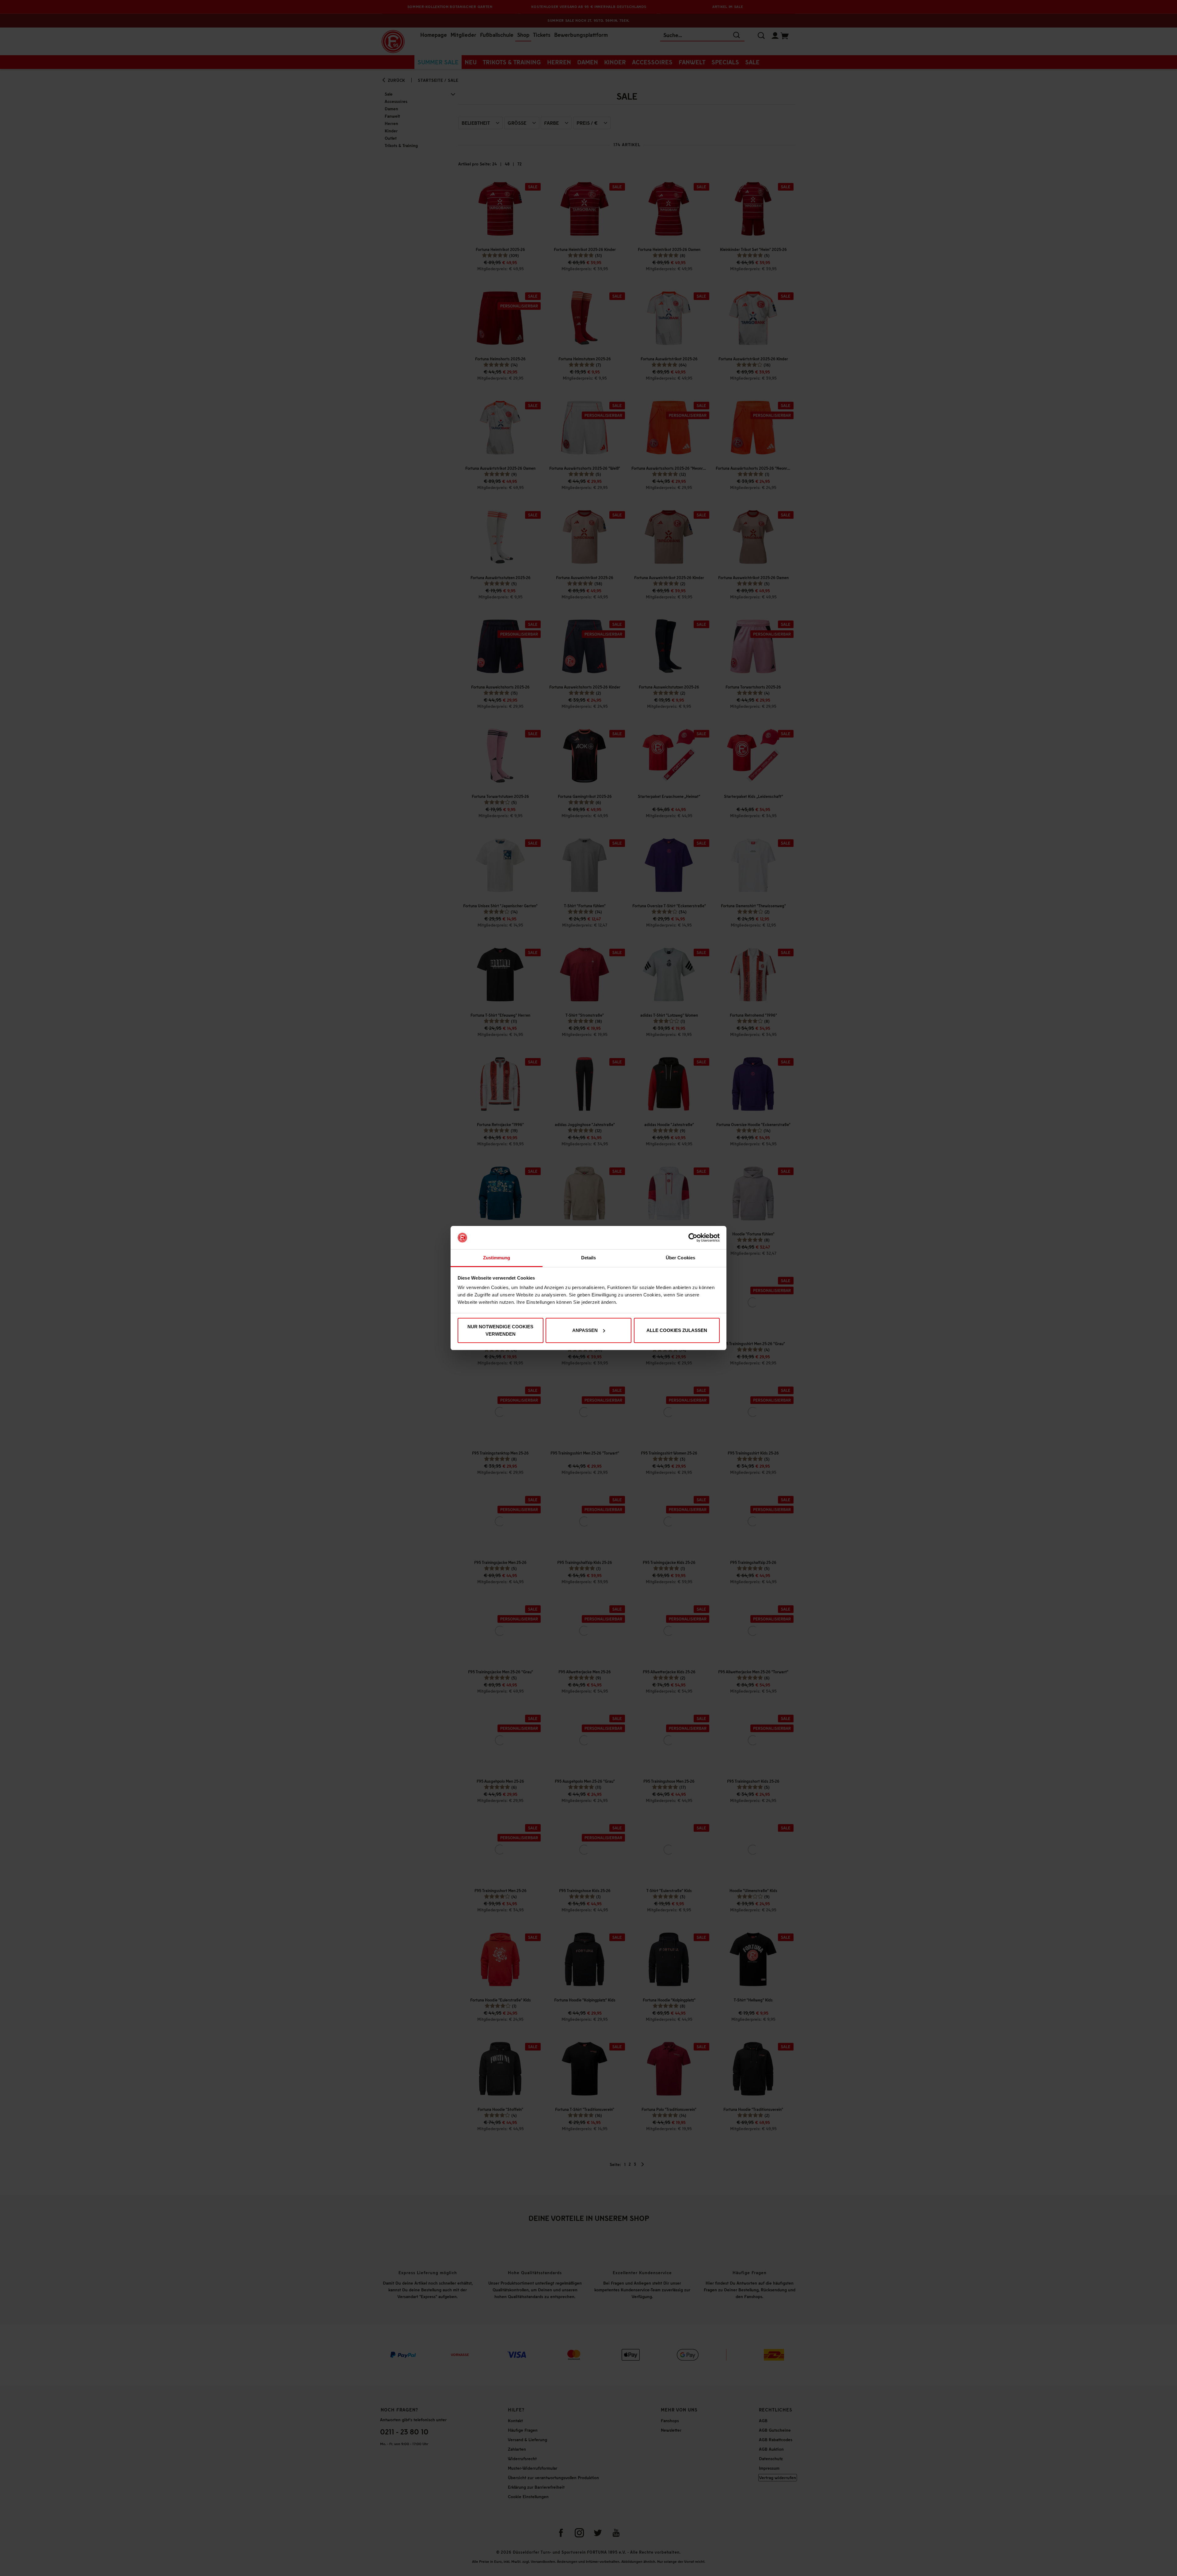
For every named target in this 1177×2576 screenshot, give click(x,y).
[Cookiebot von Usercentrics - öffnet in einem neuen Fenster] (693, 1238)
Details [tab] (589, 1258)
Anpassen (585, 1330)
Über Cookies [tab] (680, 1258)
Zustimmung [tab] (497, 1258)
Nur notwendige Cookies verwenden (500, 1330)
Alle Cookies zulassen (677, 1330)
